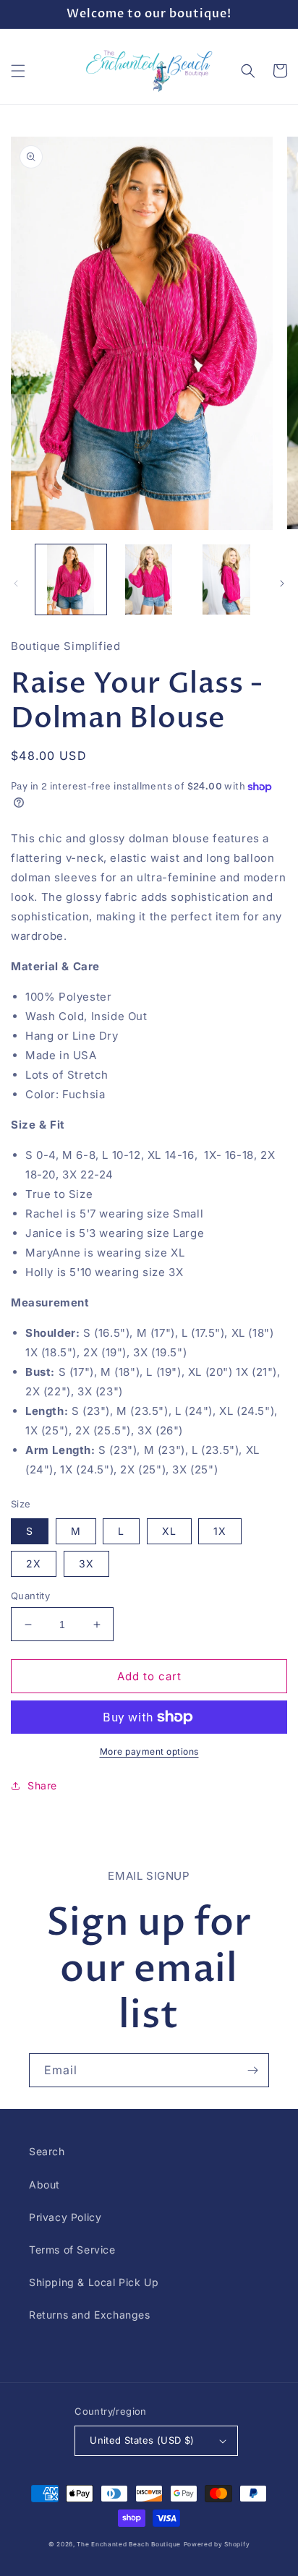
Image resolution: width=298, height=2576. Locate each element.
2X (34, 1563)
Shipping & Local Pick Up (94, 2282)
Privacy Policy (65, 2217)
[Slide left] (16, 583)
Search (47, 2151)
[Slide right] (282, 583)
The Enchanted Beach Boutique (129, 2544)
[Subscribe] (252, 2070)
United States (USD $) (142, 2440)
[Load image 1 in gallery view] (71, 580)
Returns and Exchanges (90, 2315)
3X (86, 1563)
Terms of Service (72, 2250)
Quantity (30, 1596)
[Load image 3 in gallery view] (226, 580)
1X (220, 1531)
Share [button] (42, 1785)
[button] (18, 71)
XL (169, 1531)
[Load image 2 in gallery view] (149, 580)
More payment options (149, 1751)
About (44, 2185)
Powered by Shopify (217, 2544)
